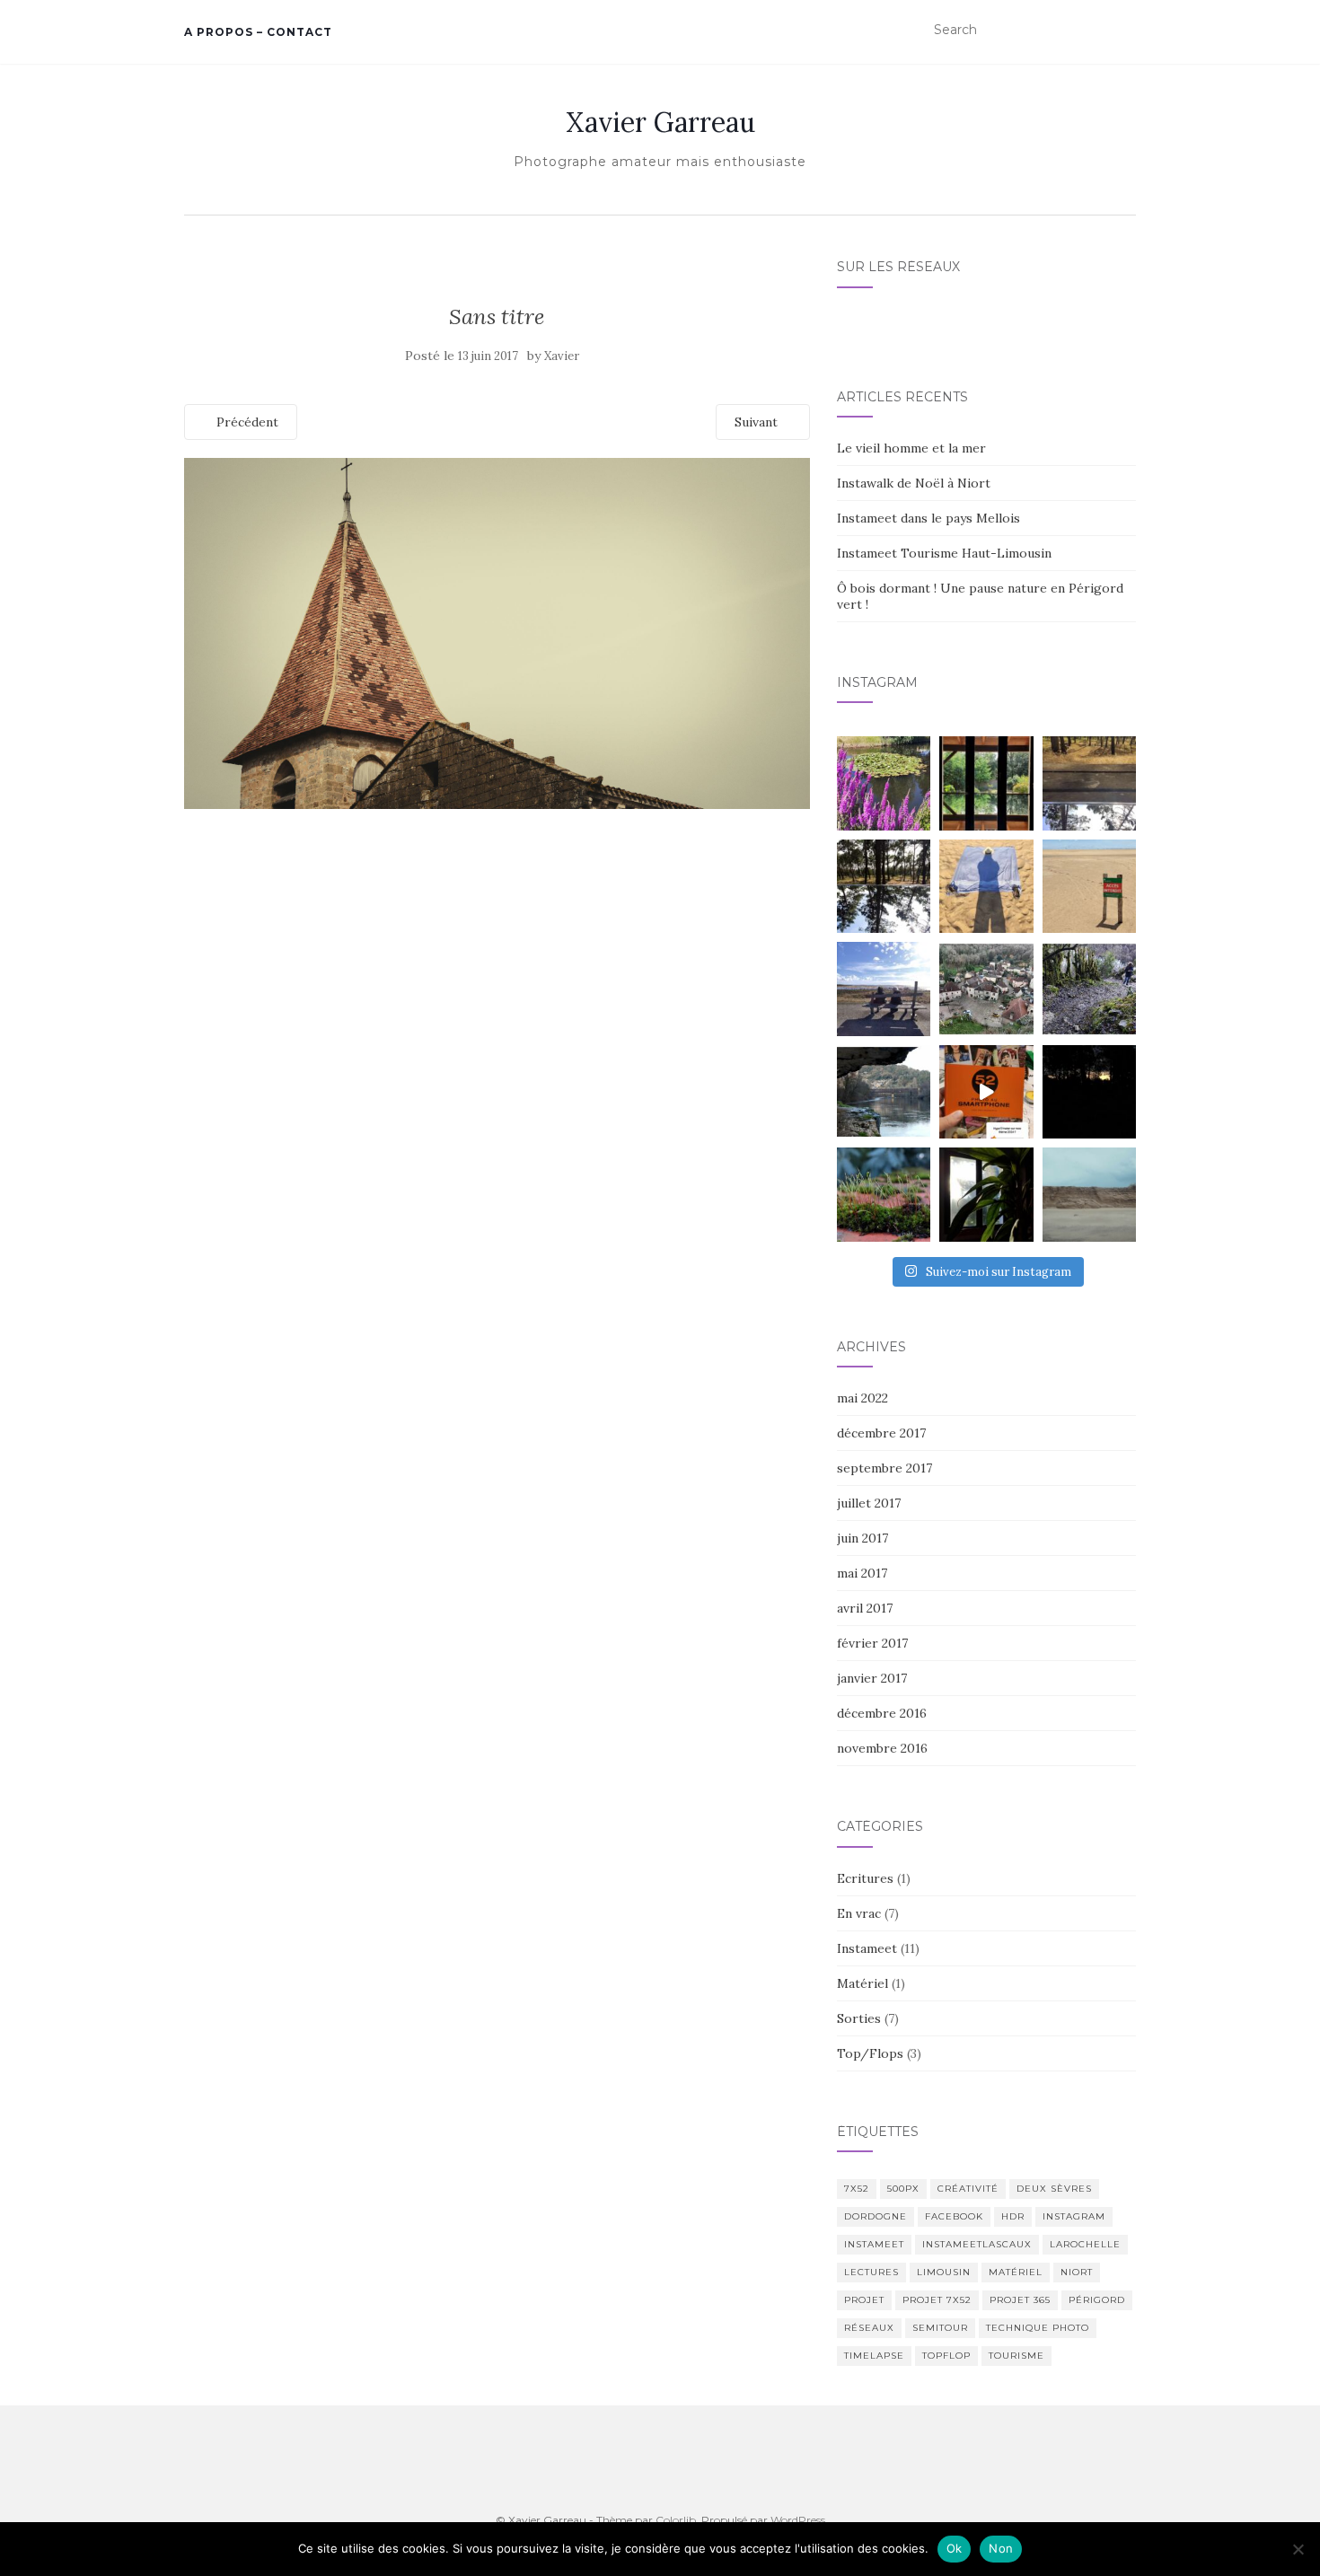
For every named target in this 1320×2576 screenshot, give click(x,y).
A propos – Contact (258, 32)
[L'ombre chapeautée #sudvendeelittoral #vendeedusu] (986, 886)
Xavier (562, 356)
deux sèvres (1054, 2189)
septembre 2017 (884, 1468)
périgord (1097, 2300)
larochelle (1085, 2244)
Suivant (758, 422)
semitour (940, 2328)
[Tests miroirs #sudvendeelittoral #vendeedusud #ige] (986, 783)
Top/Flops (870, 2053)
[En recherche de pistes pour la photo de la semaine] (1089, 1092)
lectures (871, 2272)
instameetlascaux (977, 2244)
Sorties (859, 2018)
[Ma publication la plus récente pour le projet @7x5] (884, 989)
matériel (1016, 2272)
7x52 (857, 2189)
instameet (874, 2244)
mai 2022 (862, 1398)
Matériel (862, 1983)
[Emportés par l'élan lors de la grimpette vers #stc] (986, 989)
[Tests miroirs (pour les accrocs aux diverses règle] (1089, 783)
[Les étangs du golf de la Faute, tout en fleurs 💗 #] (884, 783)
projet (864, 2300)
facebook (954, 2216)
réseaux (869, 2328)
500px (903, 2189)
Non (1001, 2548)
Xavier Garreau (660, 122)
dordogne (876, 2216)
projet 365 (1020, 2300)
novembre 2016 (882, 1748)
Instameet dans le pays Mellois (928, 518)
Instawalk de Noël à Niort (914, 483)
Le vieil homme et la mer (911, 448)
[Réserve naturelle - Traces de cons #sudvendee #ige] (1089, 886)
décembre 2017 (881, 1433)
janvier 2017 (872, 1678)
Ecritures (865, 1878)
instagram (1074, 2216)
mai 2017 (862, 1573)
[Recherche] (1125, 31)
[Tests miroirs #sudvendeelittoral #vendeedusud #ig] (884, 886)
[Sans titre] (497, 632)
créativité (968, 2189)
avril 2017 (865, 1608)
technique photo (1038, 2328)
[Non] (1298, 2549)
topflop (946, 2356)
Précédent (246, 422)
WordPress (798, 2520)
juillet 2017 (869, 1503)
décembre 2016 (882, 1713)
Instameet (867, 1948)
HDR (1013, 2216)
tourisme (1016, 2356)
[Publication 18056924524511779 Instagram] (986, 1092)
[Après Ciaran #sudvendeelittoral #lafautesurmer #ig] (1089, 1194)
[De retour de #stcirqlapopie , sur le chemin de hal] (884, 1092)
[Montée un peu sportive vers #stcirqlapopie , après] (1089, 989)
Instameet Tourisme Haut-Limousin (944, 553)
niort (1077, 2272)
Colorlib (676, 2520)
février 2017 (872, 1643)
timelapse (874, 2356)
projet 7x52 (937, 2300)
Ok (955, 2548)
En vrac (859, 1913)
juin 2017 (862, 1538)
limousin (944, 2272)
